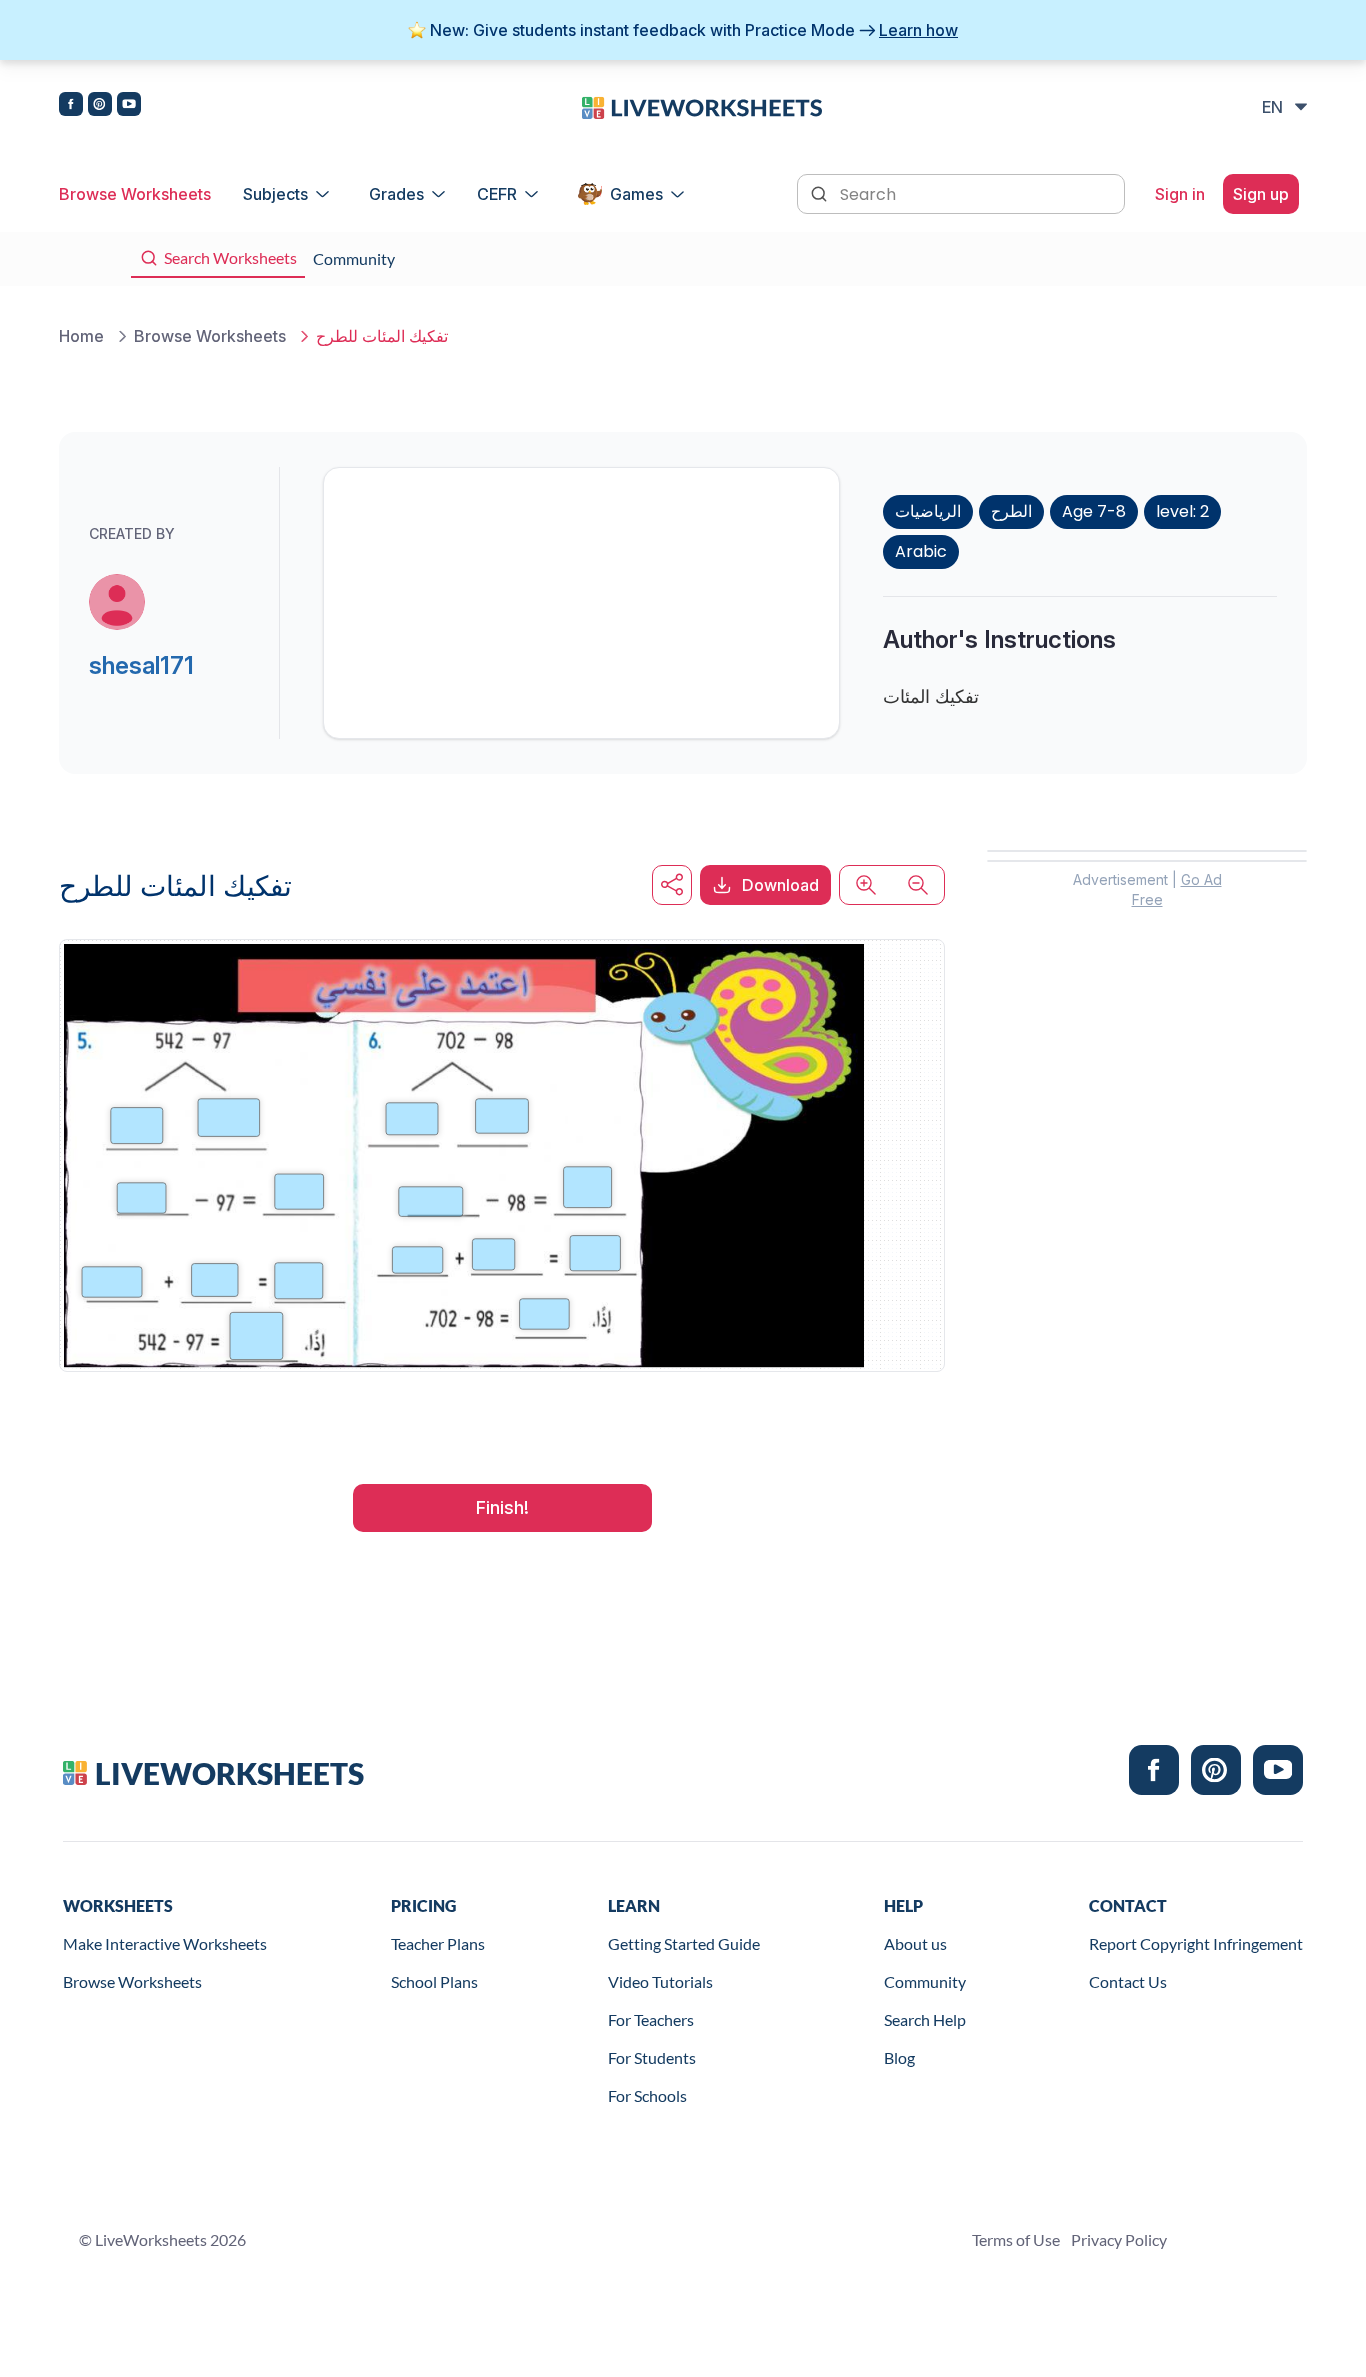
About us (915, 1943)
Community (925, 1981)
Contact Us (1128, 1981)
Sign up (1261, 194)
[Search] (821, 192)
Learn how (918, 30)
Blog (899, 2057)
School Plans (434, 1981)
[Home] (702, 106)
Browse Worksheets (135, 194)
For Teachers (651, 2019)
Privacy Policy (1119, 2239)
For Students (652, 2057)
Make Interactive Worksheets (165, 1943)
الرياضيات (928, 511)
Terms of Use (1016, 2239)
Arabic (921, 551)
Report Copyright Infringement (1196, 1943)
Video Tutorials (660, 1981)
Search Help (925, 2019)
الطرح (1011, 511)
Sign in (1180, 194)
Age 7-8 (1094, 511)
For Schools (647, 2095)
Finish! (502, 1507)
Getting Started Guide (684, 1943)
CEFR (497, 194)
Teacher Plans (438, 1943)
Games (636, 194)
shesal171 (141, 665)
